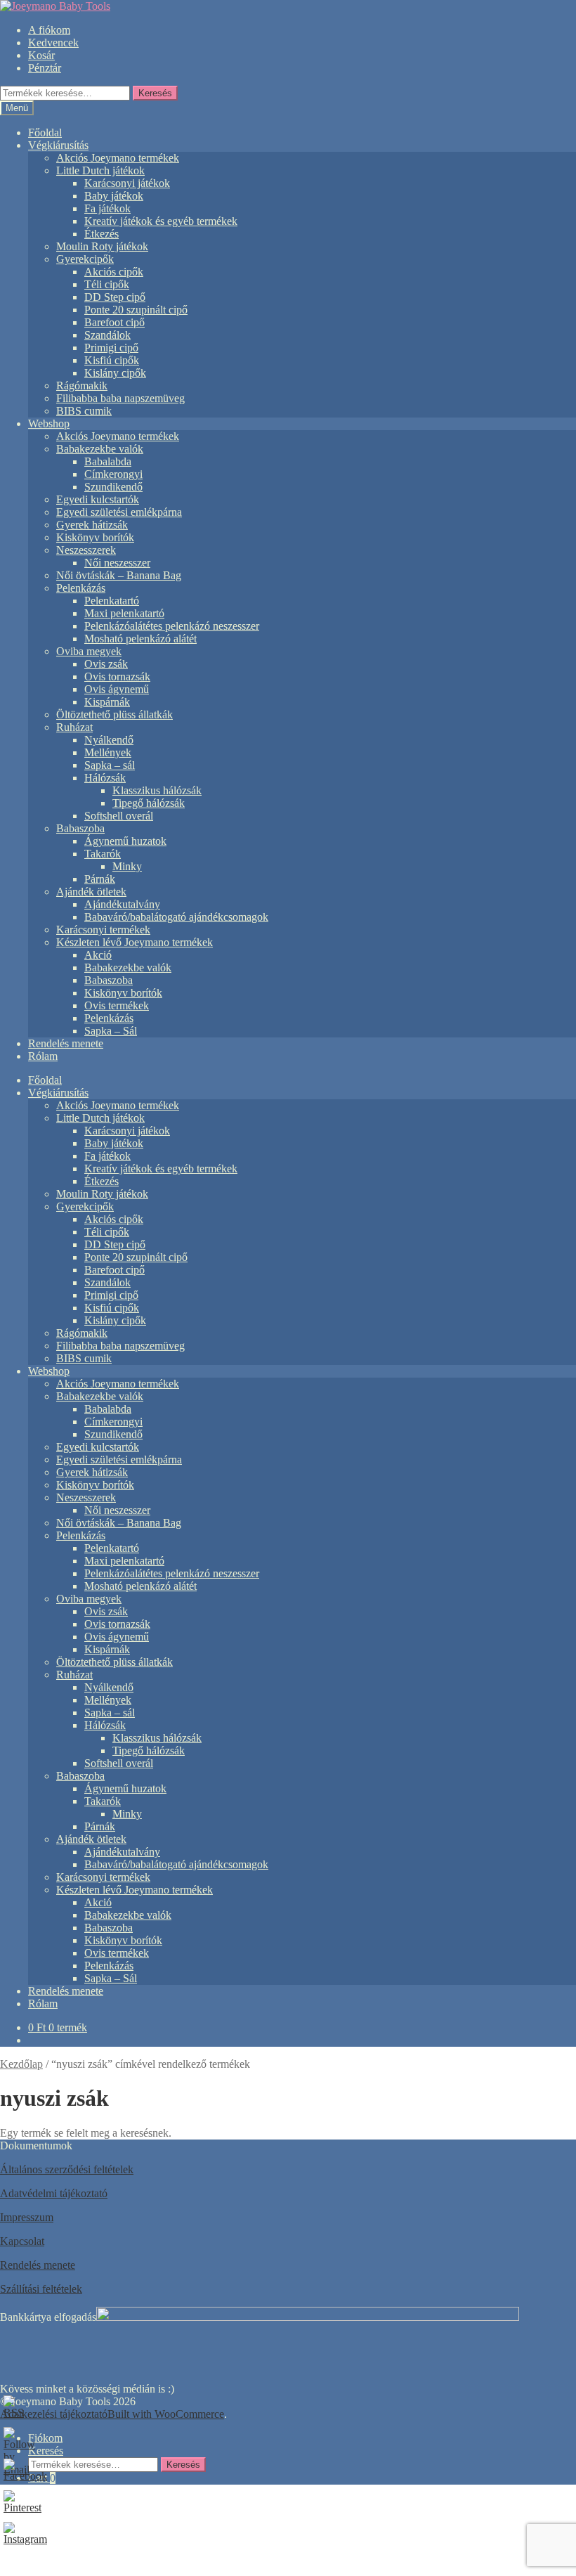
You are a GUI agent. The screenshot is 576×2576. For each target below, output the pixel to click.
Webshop (49, 423)
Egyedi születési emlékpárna (119, 512)
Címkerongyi (113, 474)
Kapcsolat (22, 2241)
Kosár (41, 55)
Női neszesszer (117, 563)
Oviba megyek (89, 651)
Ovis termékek (117, 1005)
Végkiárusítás (58, 145)
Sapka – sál (110, 765)
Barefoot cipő (114, 322)
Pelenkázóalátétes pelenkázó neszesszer (172, 626)
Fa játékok (107, 208)
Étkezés (102, 234)
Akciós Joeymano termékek (118, 158)
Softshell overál (119, 816)
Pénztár (45, 68)
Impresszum (27, 2217)
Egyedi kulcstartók (98, 499)
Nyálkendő (109, 740)
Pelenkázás (81, 588)
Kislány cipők (115, 373)
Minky (127, 866)
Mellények (108, 752)
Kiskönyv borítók (95, 537)
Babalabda (108, 461)
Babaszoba (80, 828)
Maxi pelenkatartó (124, 613)
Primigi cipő (111, 348)
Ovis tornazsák (117, 677)
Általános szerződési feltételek (67, 2169)
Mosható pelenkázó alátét (140, 639)
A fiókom (49, 30)
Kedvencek (53, 43)
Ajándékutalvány (122, 904)
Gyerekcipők (85, 259)
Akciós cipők (114, 272)
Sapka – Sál (111, 1031)
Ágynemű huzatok (125, 841)
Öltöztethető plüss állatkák (114, 714)
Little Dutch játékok (100, 170)
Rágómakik (82, 386)
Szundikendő (113, 487)
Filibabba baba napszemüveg (120, 398)
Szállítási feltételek (41, 2289)
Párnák (100, 879)
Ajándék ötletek (91, 892)
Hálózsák (105, 778)
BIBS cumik (84, 411)
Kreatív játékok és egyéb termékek (161, 221)
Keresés (155, 93)
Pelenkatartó (112, 601)
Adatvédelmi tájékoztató (54, 2193)
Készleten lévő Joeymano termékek (135, 942)
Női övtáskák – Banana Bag (119, 575)
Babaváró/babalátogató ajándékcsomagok (176, 917)
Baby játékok (114, 196)
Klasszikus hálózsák (157, 790)
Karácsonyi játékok (127, 183)
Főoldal (45, 132)
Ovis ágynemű (117, 689)
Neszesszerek (86, 550)
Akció (98, 955)
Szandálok (107, 335)
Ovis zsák (106, 664)
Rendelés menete (66, 1043)
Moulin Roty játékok (102, 246)
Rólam (43, 1056)
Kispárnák (107, 702)
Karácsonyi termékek (103, 930)
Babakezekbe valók (100, 449)
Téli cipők (107, 284)
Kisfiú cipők (112, 360)
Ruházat (74, 727)
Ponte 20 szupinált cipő (136, 310)
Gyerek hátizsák (92, 525)
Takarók (103, 854)
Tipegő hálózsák (149, 803)
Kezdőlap (21, 2064)
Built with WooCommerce (166, 2414)
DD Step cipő (115, 297)
